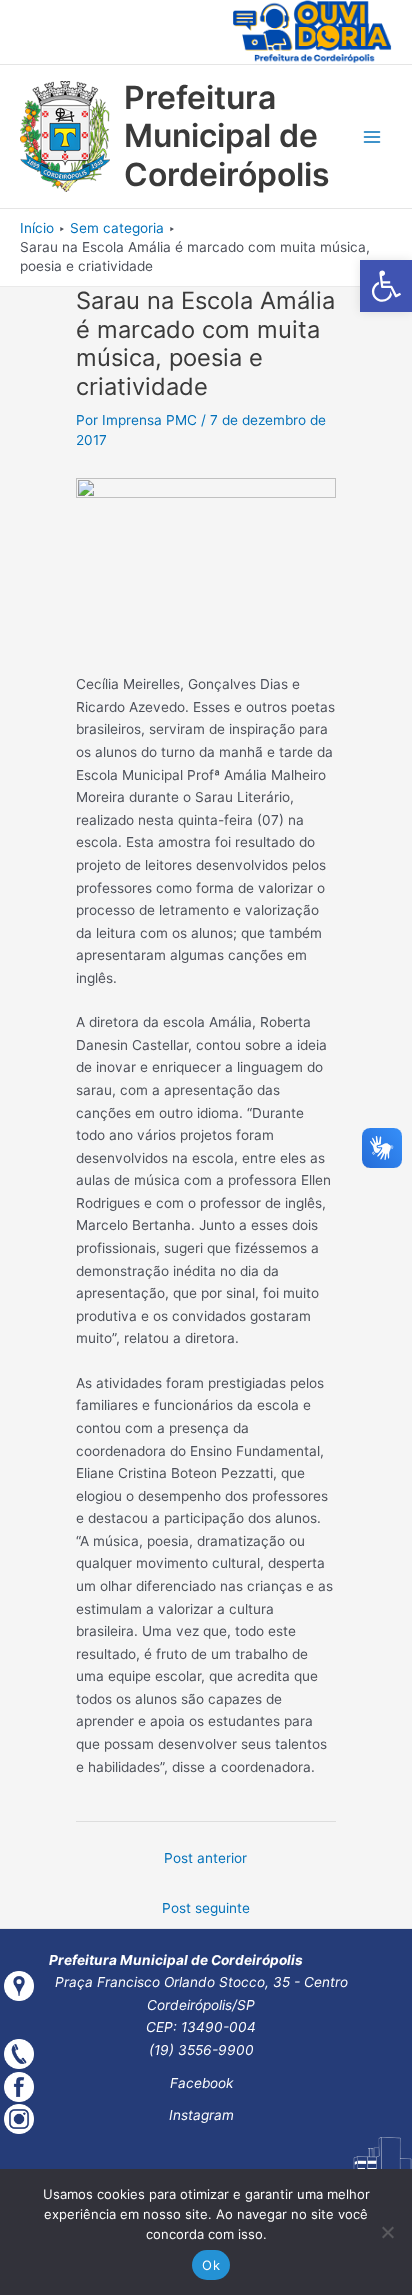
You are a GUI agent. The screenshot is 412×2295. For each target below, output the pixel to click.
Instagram (201, 2115)
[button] (386, 286)
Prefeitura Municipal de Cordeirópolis (227, 136)
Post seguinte (206, 1908)
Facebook (201, 2083)
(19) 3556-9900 (201, 2050)
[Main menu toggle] (372, 136)
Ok (211, 2265)
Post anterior (205, 1858)
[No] (387, 2232)
